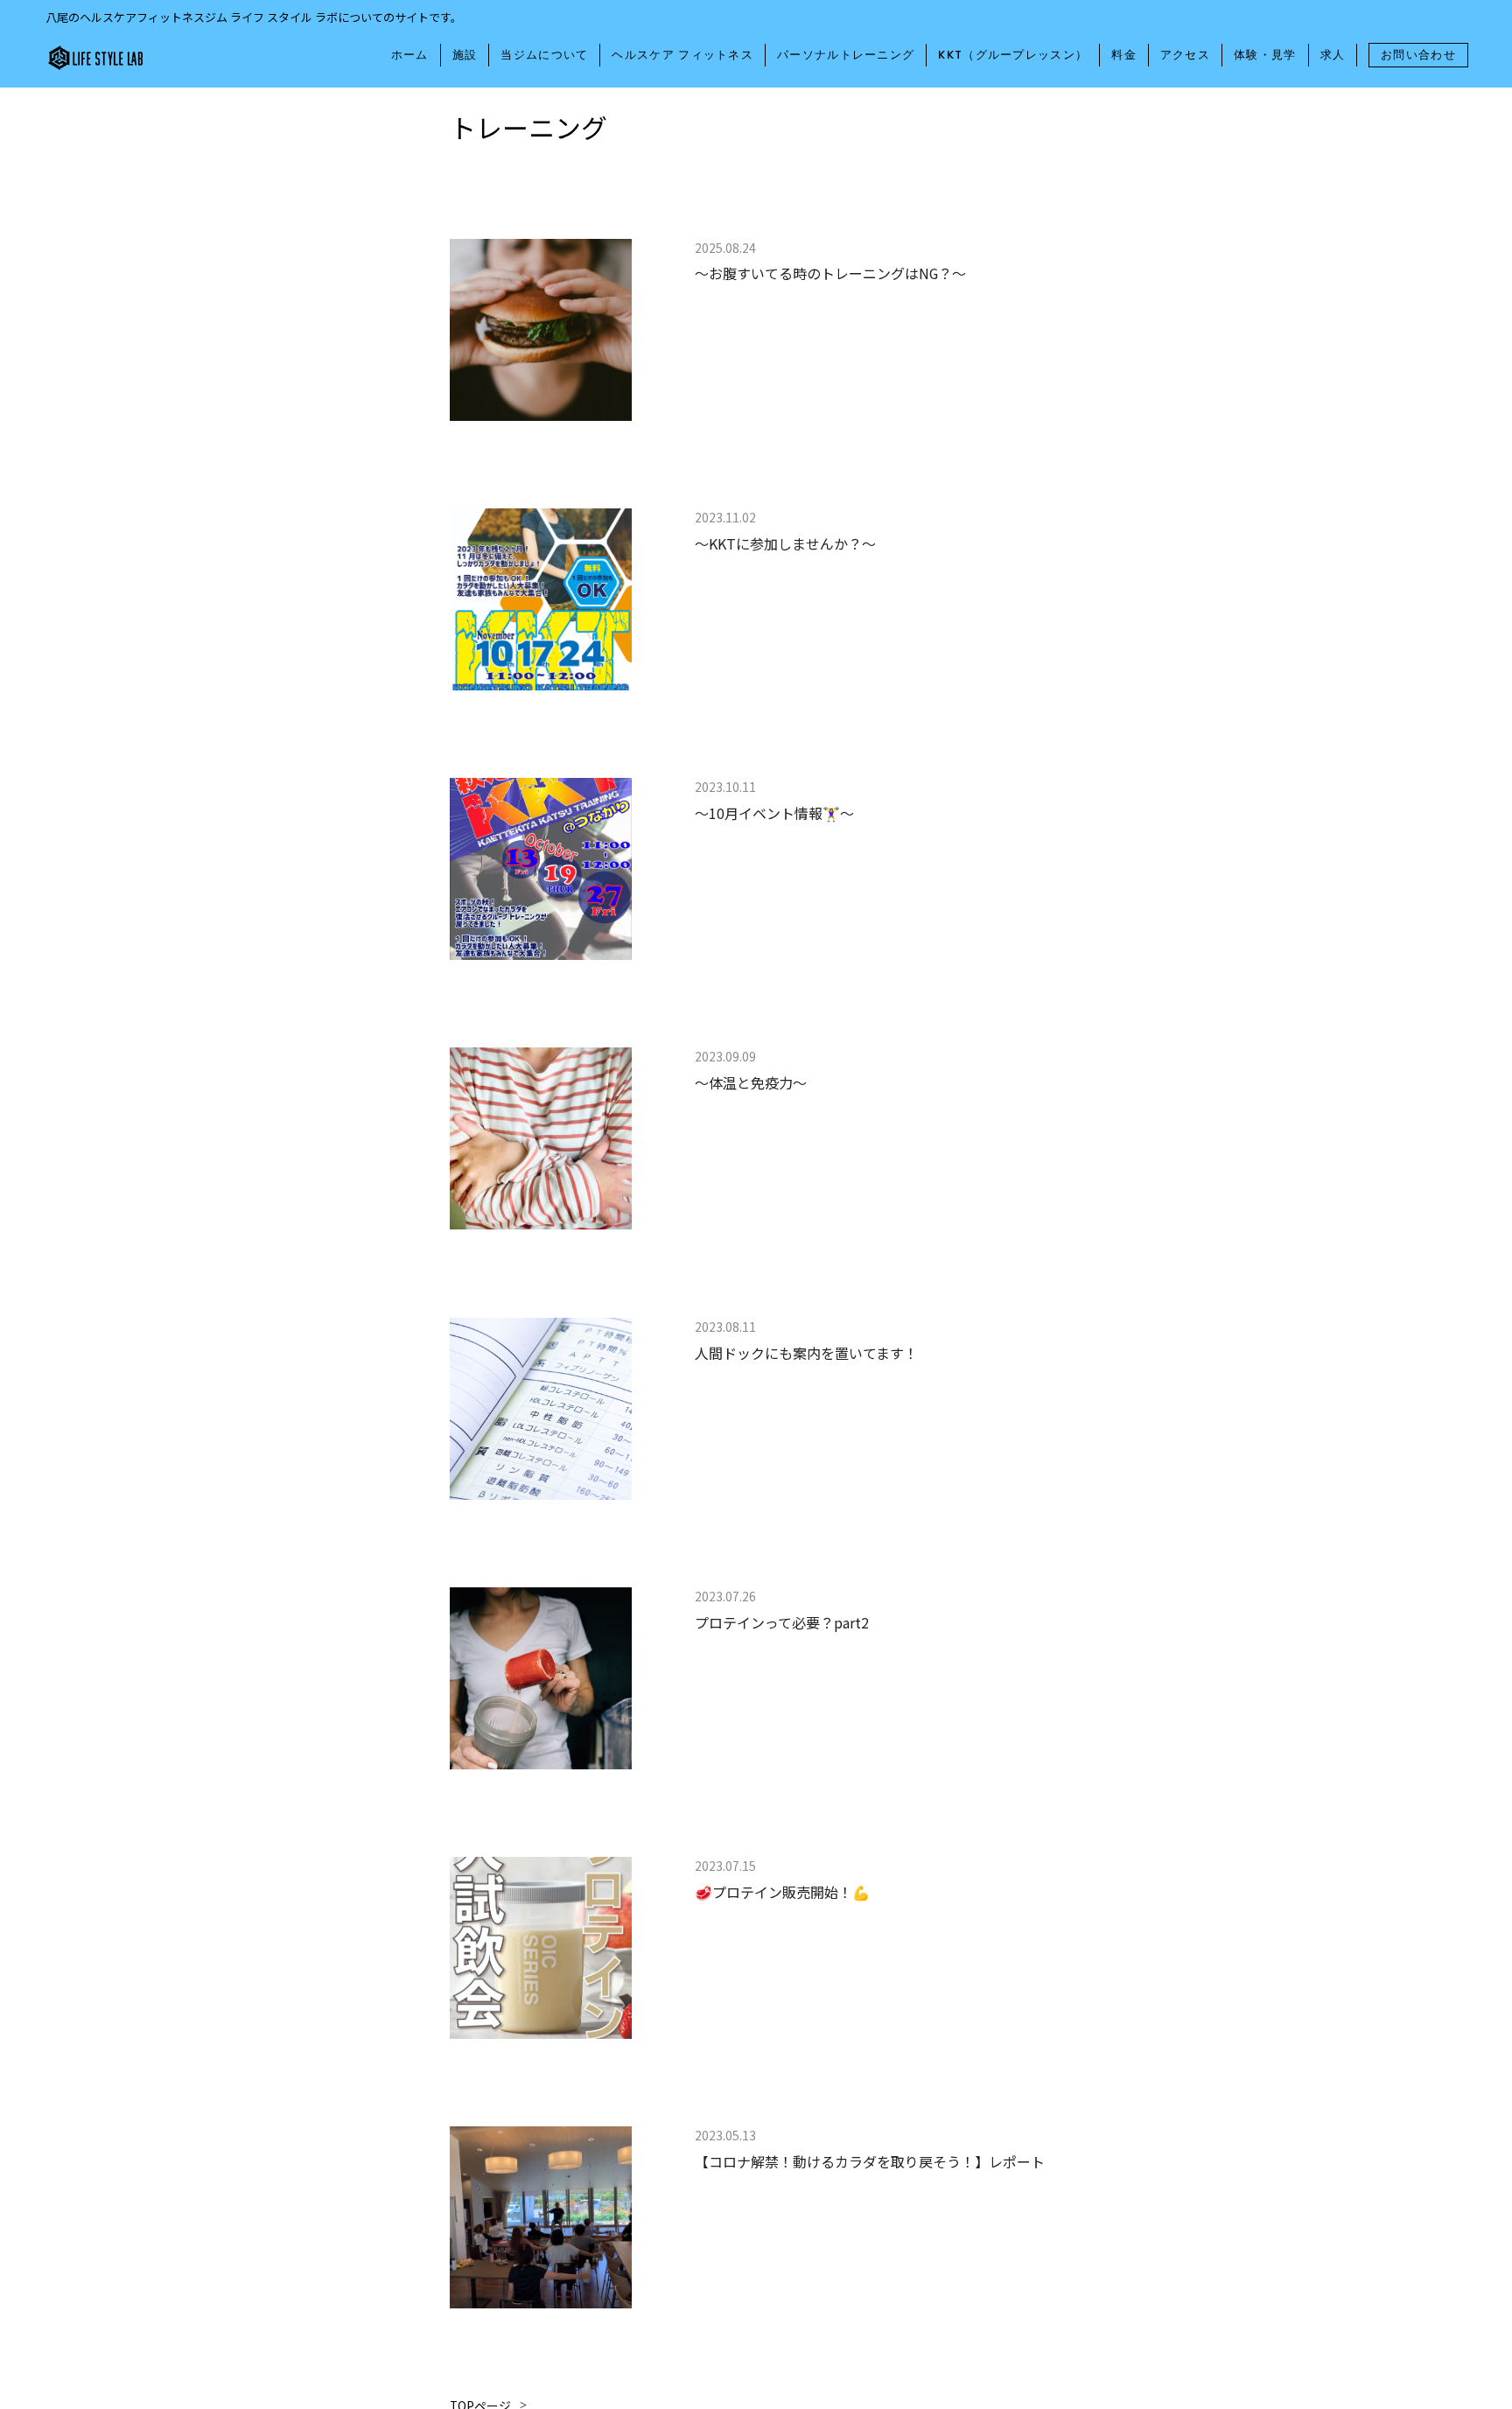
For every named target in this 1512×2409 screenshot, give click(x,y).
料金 (1124, 55)
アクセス (1185, 55)
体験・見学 (1265, 55)
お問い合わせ (1418, 55)
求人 (1333, 55)
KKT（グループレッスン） (1013, 55)
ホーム (410, 55)
